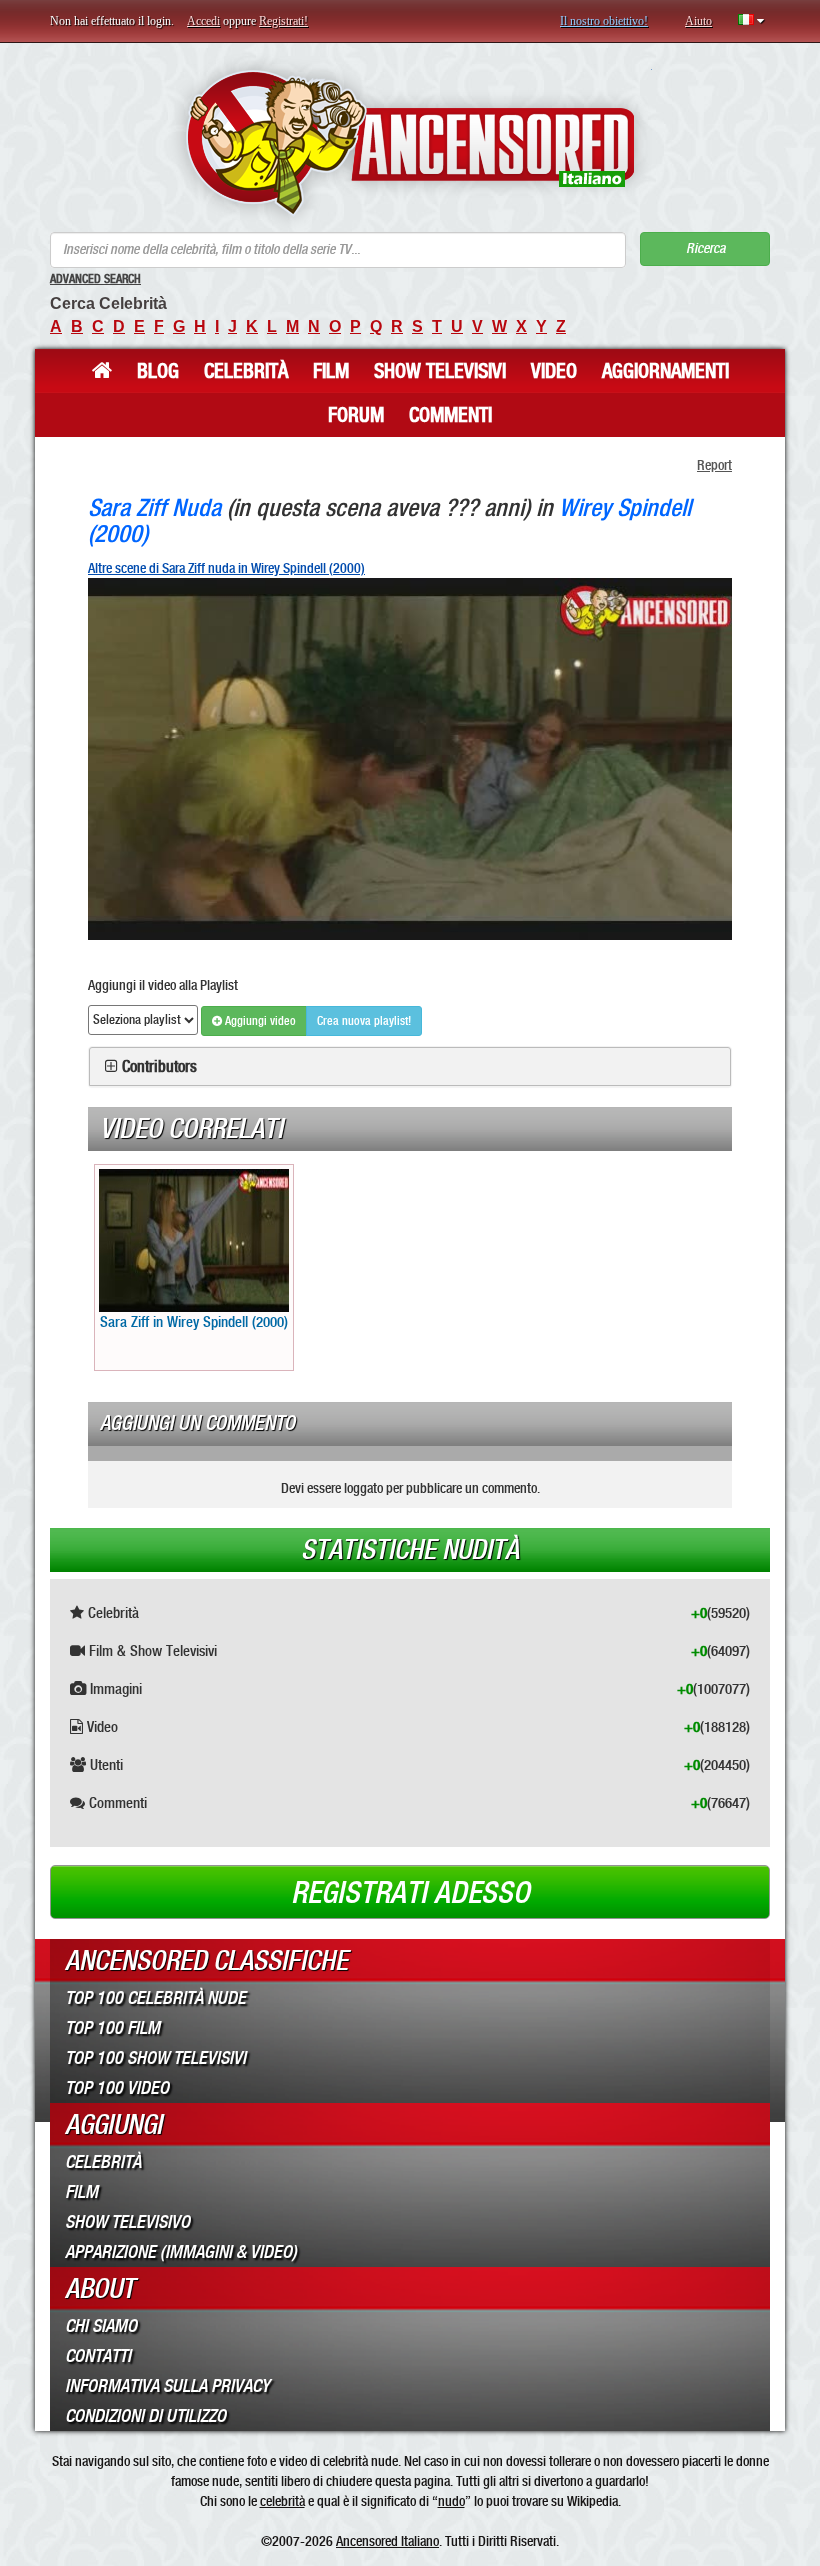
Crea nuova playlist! (364, 1021)
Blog (158, 371)
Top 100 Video (117, 2088)
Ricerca (705, 248)
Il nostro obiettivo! (604, 21)
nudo (451, 2501)
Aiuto (698, 21)
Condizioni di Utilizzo (145, 2416)
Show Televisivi (440, 371)
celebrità (282, 2501)
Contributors (159, 1067)
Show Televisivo (127, 2222)
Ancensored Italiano (387, 2541)
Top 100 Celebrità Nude (155, 1998)
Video (554, 371)
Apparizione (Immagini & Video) (181, 2252)
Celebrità (246, 371)
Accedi (203, 21)
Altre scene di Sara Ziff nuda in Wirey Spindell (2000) (226, 568)
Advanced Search (95, 279)
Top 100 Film (112, 2028)
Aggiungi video (259, 1021)
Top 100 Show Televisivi (155, 2058)
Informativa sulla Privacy (167, 2386)
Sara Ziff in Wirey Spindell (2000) (194, 1322)
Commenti (450, 415)
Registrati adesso (410, 1893)
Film (331, 371)
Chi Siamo (101, 2326)
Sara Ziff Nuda (154, 507)
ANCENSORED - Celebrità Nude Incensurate (410, 142)
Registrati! (283, 21)
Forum (356, 415)
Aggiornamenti (665, 371)
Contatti (98, 2356)
